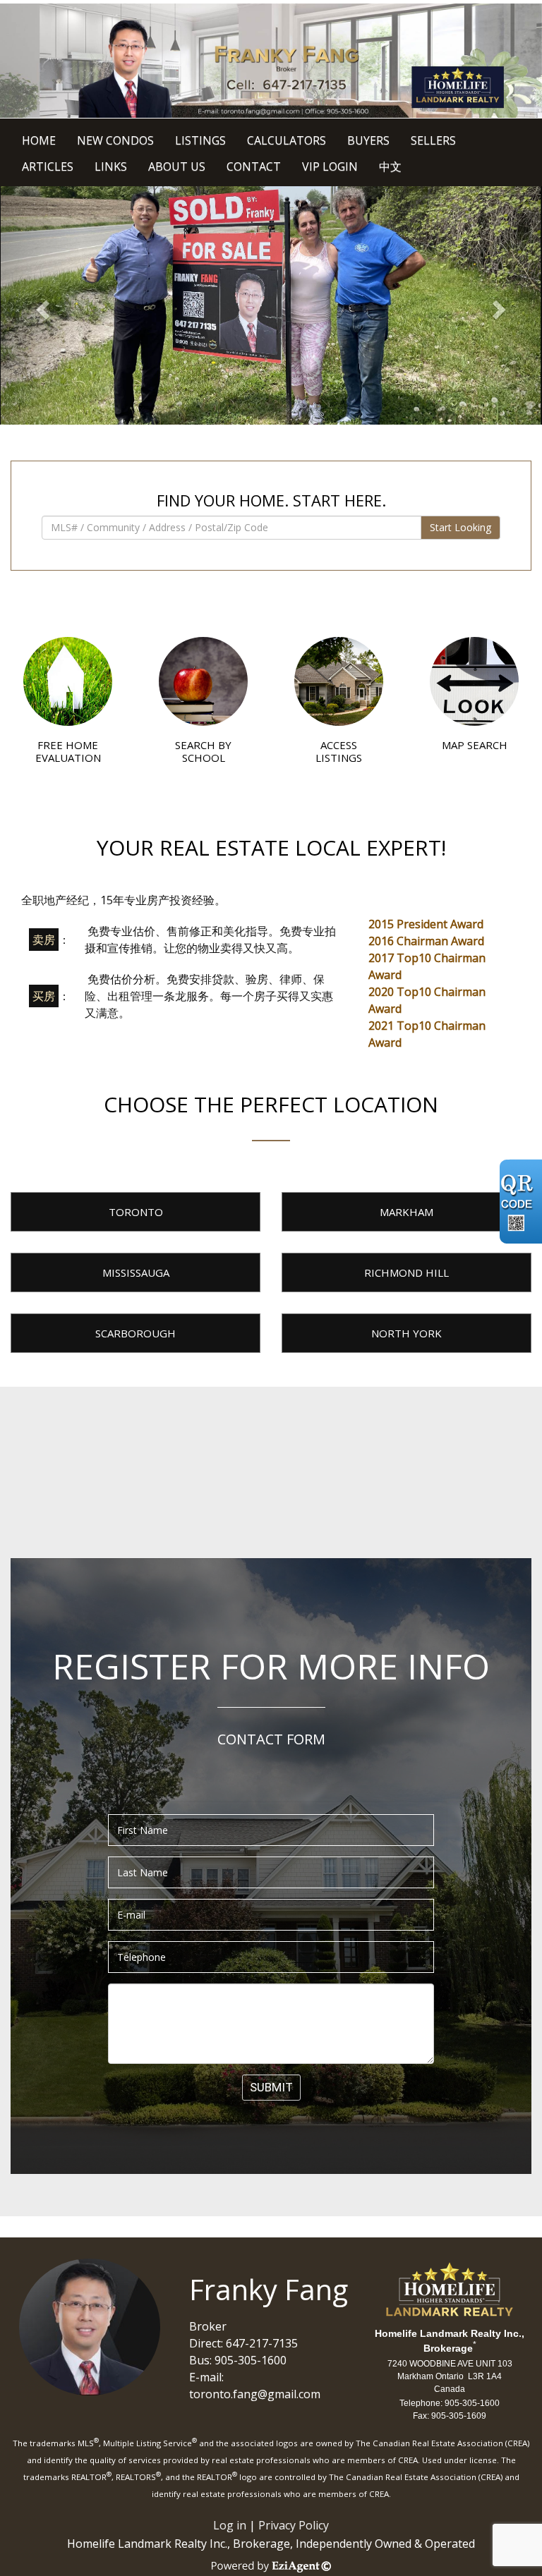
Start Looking (460, 527)
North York (406, 1333)
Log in (230, 2525)
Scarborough (135, 1333)
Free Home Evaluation (68, 751)
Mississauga (136, 1272)
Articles (48, 166)
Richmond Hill (406, 1272)
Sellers (433, 140)
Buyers (368, 140)
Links (111, 166)
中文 (390, 166)
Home (39, 140)
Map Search (475, 745)
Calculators (287, 140)
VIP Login (330, 166)
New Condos (115, 140)
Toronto (136, 1212)
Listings (200, 140)
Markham (406, 1212)
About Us (177, 166)
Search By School (203, 751)
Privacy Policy (294, 2525)
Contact (254, 166)
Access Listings (339, 751)
